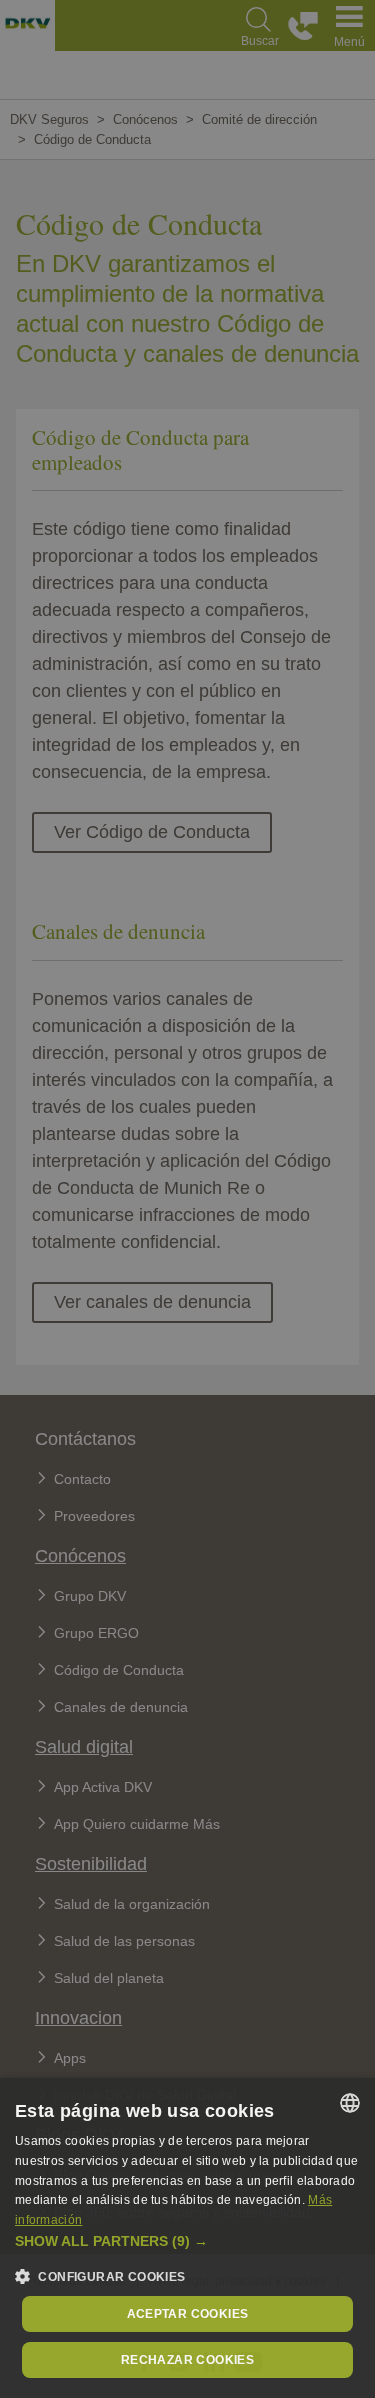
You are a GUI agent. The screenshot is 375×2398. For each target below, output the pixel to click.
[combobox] (350, 2103)
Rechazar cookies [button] (187, 2360)
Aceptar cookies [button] (188, 2314)
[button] (187, 2241)
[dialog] (187, 2238)
